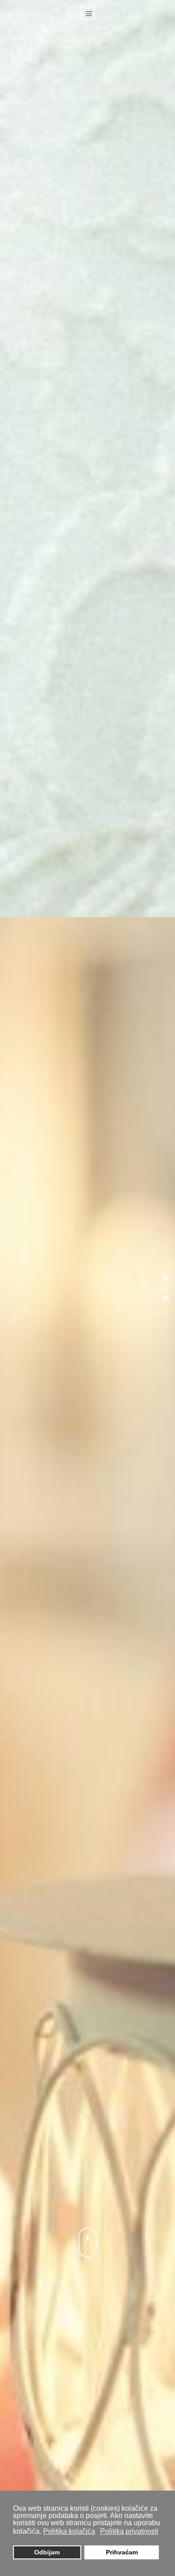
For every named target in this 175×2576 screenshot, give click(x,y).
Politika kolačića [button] (69, 2531)
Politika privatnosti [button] (129, 2531)
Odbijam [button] (47, 2552)
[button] (166, 1278)
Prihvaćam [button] (122, 2552)
